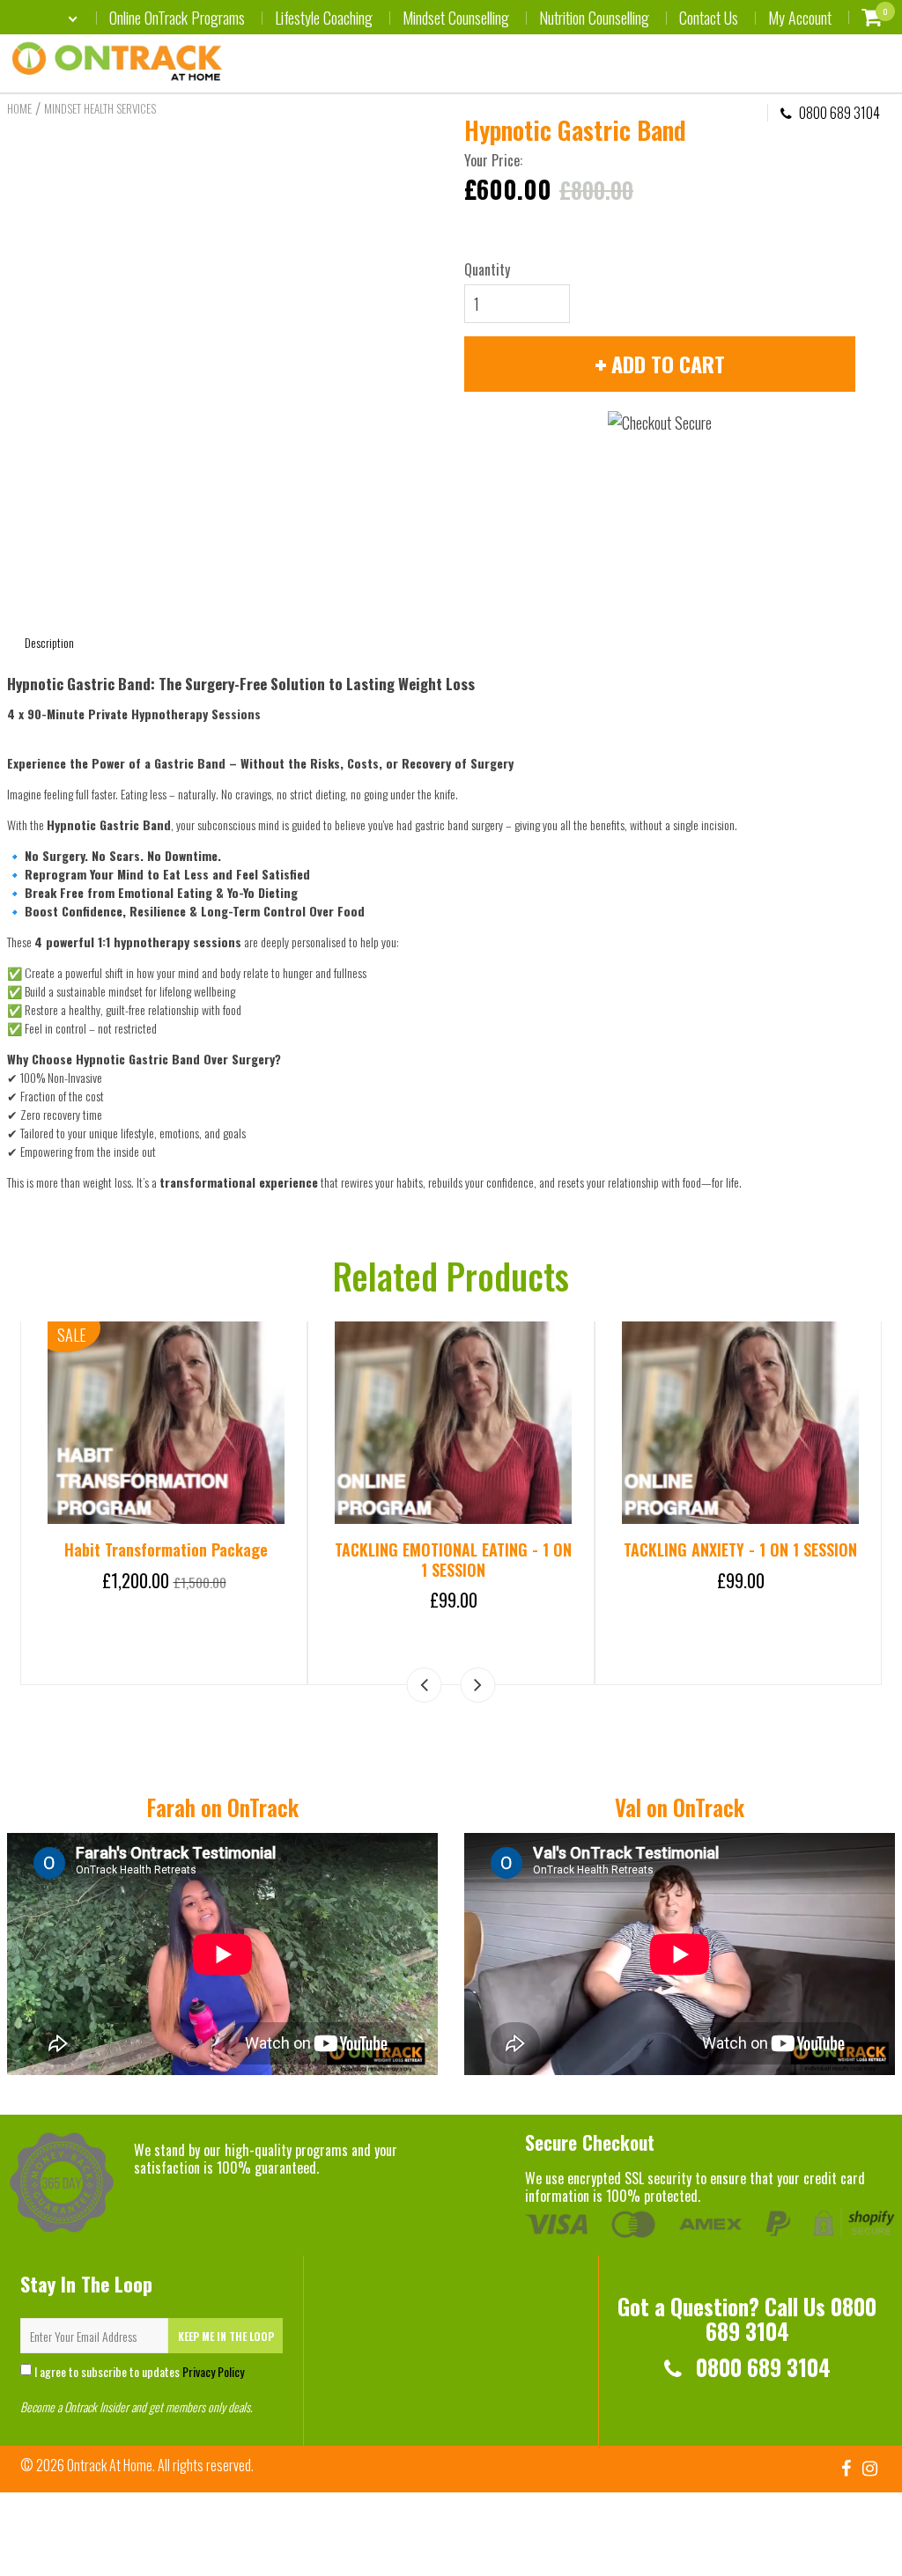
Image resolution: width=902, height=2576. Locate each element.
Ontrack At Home (110, 2465)
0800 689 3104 (838, 113)
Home (19, 108)
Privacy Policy (213, 2371)
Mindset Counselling (456, 18)
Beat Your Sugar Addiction (453, 1549)
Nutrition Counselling (594, 18)
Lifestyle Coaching (324, 18)
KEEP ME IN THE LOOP (226, 2336)
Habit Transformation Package (740, 1549)
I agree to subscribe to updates (138, 2371)
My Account (800, 18)
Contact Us (709, 18)
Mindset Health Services (100, 108)
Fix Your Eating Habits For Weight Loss (166, 1560)
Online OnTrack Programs (177, 18)
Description (49, 642)
